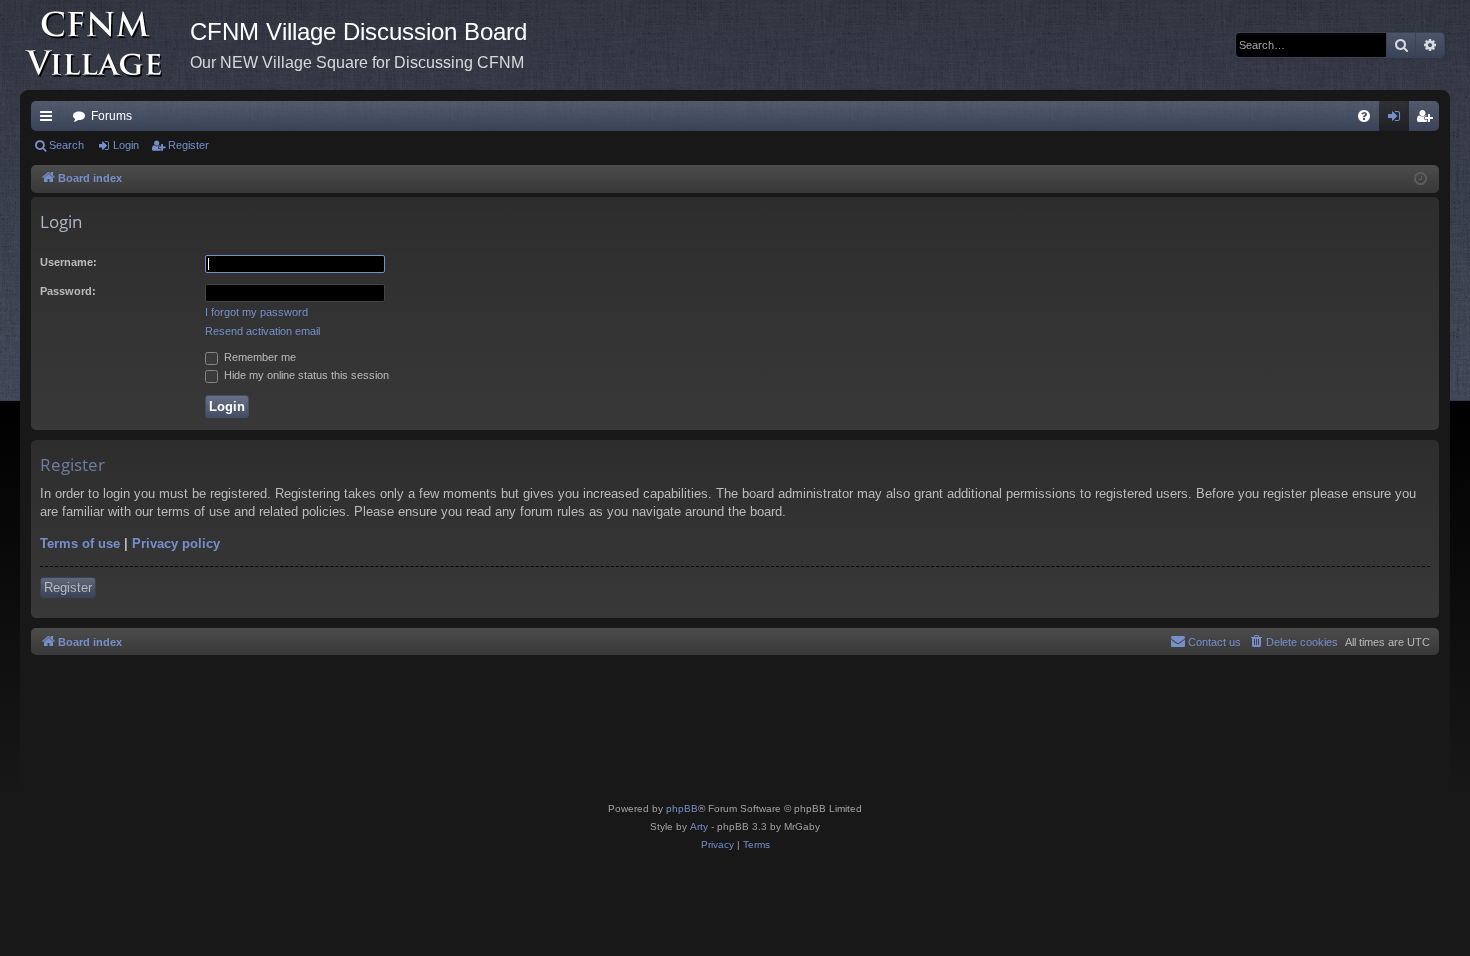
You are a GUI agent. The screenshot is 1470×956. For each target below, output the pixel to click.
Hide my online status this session (305, 375)
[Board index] (105, 45)
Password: (68, 291)
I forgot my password (256, 312)
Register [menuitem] (1428, 120)
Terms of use (80, 543)
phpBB (682, 808)
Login (126, 145)
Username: (68, 262)
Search (66, 145)
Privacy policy (176, 543)
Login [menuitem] (1398, 120)
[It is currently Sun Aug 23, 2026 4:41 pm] (1420, 179)
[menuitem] (1364, 116)
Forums (111, 116)
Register (188, 145)
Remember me (258, 357)
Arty (699, 826)
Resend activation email (262, 331)
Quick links (50, 120)
